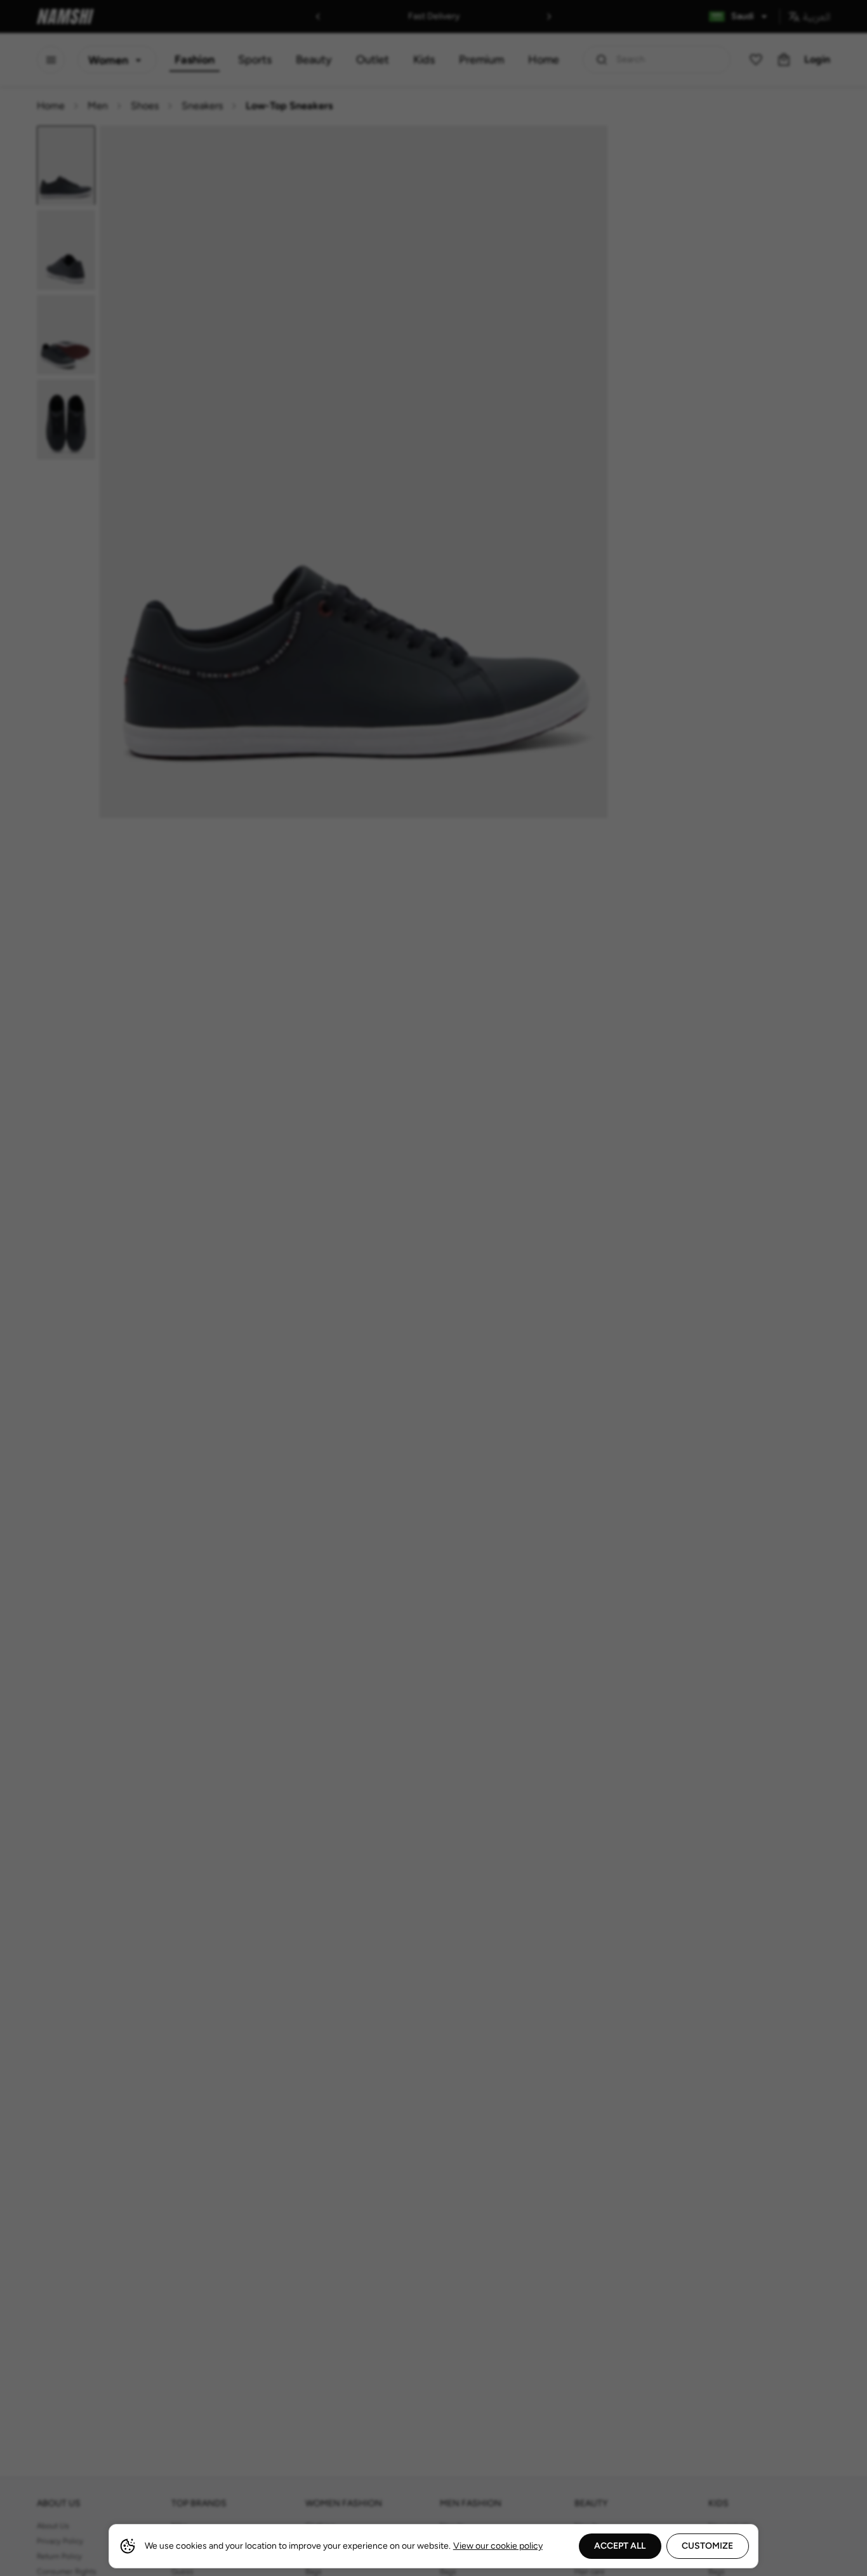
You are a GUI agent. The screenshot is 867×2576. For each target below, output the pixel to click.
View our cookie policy (498, 2546)
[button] (433, 1288)
